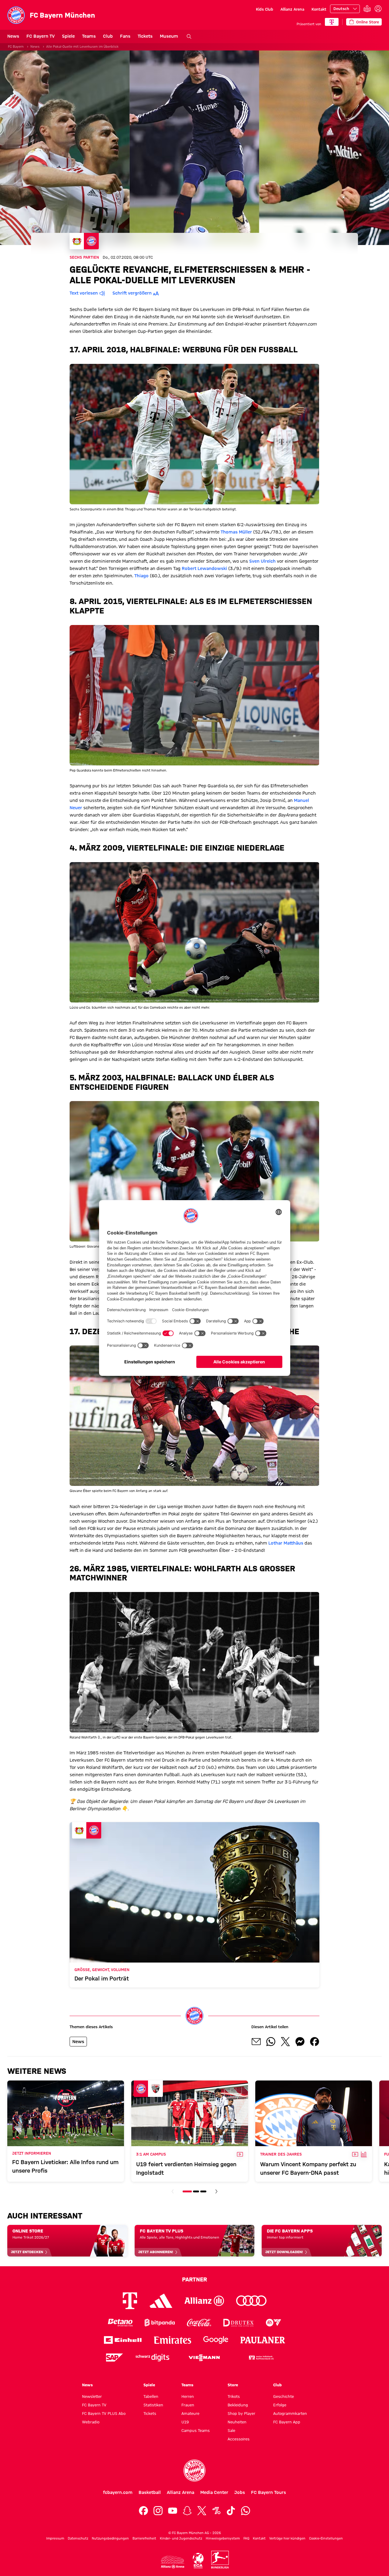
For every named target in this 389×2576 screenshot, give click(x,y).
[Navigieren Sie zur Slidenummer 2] (196, 2191)
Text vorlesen (84, 293)
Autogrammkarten (290, 2413)
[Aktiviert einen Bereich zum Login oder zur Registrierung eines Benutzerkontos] (378, 9)
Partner (194, 2279)
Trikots (234, 2396)
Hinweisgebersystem (223, 2538)
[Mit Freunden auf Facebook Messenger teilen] (300, 2042)
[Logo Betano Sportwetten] (120, 2323)
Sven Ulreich (262, 561)
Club (108, 36)
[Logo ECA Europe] (198, 2561)
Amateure (190, 2413)
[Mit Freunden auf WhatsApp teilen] (271, 2042)
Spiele (68, 36)
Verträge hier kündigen (287, 2538)
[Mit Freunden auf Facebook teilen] (315, 2042)
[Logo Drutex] (238, 2323)
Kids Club (265, 9)
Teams (89, 36)
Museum (169, 36)
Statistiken (153, 2405)
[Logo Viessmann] (204, 2358)
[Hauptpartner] (332, 22)
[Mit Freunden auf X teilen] (285, 2042)
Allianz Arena (292, 9)
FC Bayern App (287, 2422)
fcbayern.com (118, 2492)
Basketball (150, 2492)
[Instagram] (158, 2511)
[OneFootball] (216, 2511)
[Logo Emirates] (172, 2340)
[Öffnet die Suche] (189, 36)
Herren (188, 2396)
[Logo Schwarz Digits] (152, 2358)
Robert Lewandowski (204, 568)
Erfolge (280, 2405)
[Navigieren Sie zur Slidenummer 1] (187, 2191)
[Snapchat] (187, 2511)
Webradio (91, 2422)
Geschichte (284, 2396)
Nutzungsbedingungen (110, 2538)
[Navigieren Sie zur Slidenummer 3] (203, 2191)
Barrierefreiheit (144, 2538)
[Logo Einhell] (123, 2340)
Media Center (214, 2492)
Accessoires (239, 2439)
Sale (231, 2430)
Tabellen (151, 2396)
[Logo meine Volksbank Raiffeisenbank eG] (261, 2358)
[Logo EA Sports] (274, 2323)
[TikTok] (231, 2511)
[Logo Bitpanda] (160, 2323)
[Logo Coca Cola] (199, 2323)
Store (233, 2385)
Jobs (240, 2492)
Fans (125, 36)
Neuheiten (237, 2422)
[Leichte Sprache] (367, 9)
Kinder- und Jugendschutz (181, 2538)
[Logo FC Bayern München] (194, 2471)
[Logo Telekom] (130, 2301)
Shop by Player (241, 2413)
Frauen (188, 2405)
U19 (185, 2422)
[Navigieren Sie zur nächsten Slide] (216, 2191)
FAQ (246, 2538)
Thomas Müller (236, 532)
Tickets (145, 36)
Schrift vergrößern (132, 293)
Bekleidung (238, 2405)
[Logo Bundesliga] (220, 2560)
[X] (202, 2511)
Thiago (141, 576)
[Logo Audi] (251, 2301)
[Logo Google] (216, 2340)
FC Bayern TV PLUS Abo (104, 2413)
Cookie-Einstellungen (326, 2538)
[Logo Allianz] (204, 2301)
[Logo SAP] (115, 2358)
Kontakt (319, 9)
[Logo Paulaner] (263, 2340)
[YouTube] (173, 2511)
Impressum (55, 2538)
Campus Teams (196, 2430)
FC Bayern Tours (269, 2492)
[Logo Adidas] (161, 2301)
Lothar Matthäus (286, 1543)
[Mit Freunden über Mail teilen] (256, 2042)
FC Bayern (16, 47)
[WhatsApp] (246, 2511)
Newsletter (92, 2396)
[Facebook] (143, 2511)
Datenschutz (78, 2538)
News (13, 36)
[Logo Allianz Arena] (173, 2562)
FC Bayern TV (41, 36)
